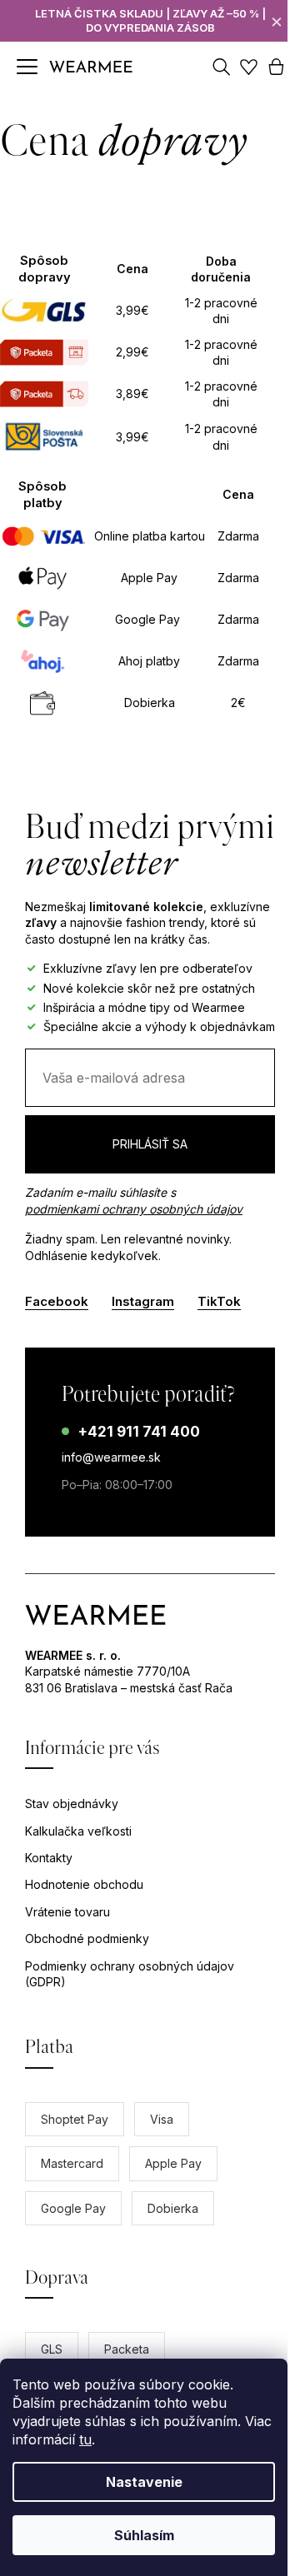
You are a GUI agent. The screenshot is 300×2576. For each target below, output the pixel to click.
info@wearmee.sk (111, 1457)
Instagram (143, 1301)
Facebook (57, 1301)
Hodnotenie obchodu (84, 1884)
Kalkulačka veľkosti (78, 1831)
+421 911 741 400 (139, 1432)
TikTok (219, 1301)
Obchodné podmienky (87, 1938)
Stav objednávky (72, 1804)
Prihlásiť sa (150, 1144)
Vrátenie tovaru (67, 1912)
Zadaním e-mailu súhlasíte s (134, 1201)
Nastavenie (144, 2482)
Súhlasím (144, 2535)
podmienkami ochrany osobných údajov (134, 1209)
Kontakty (49, 1858)
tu (85, 2439)
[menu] (27, 67)
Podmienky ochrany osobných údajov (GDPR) (130, 1974)
